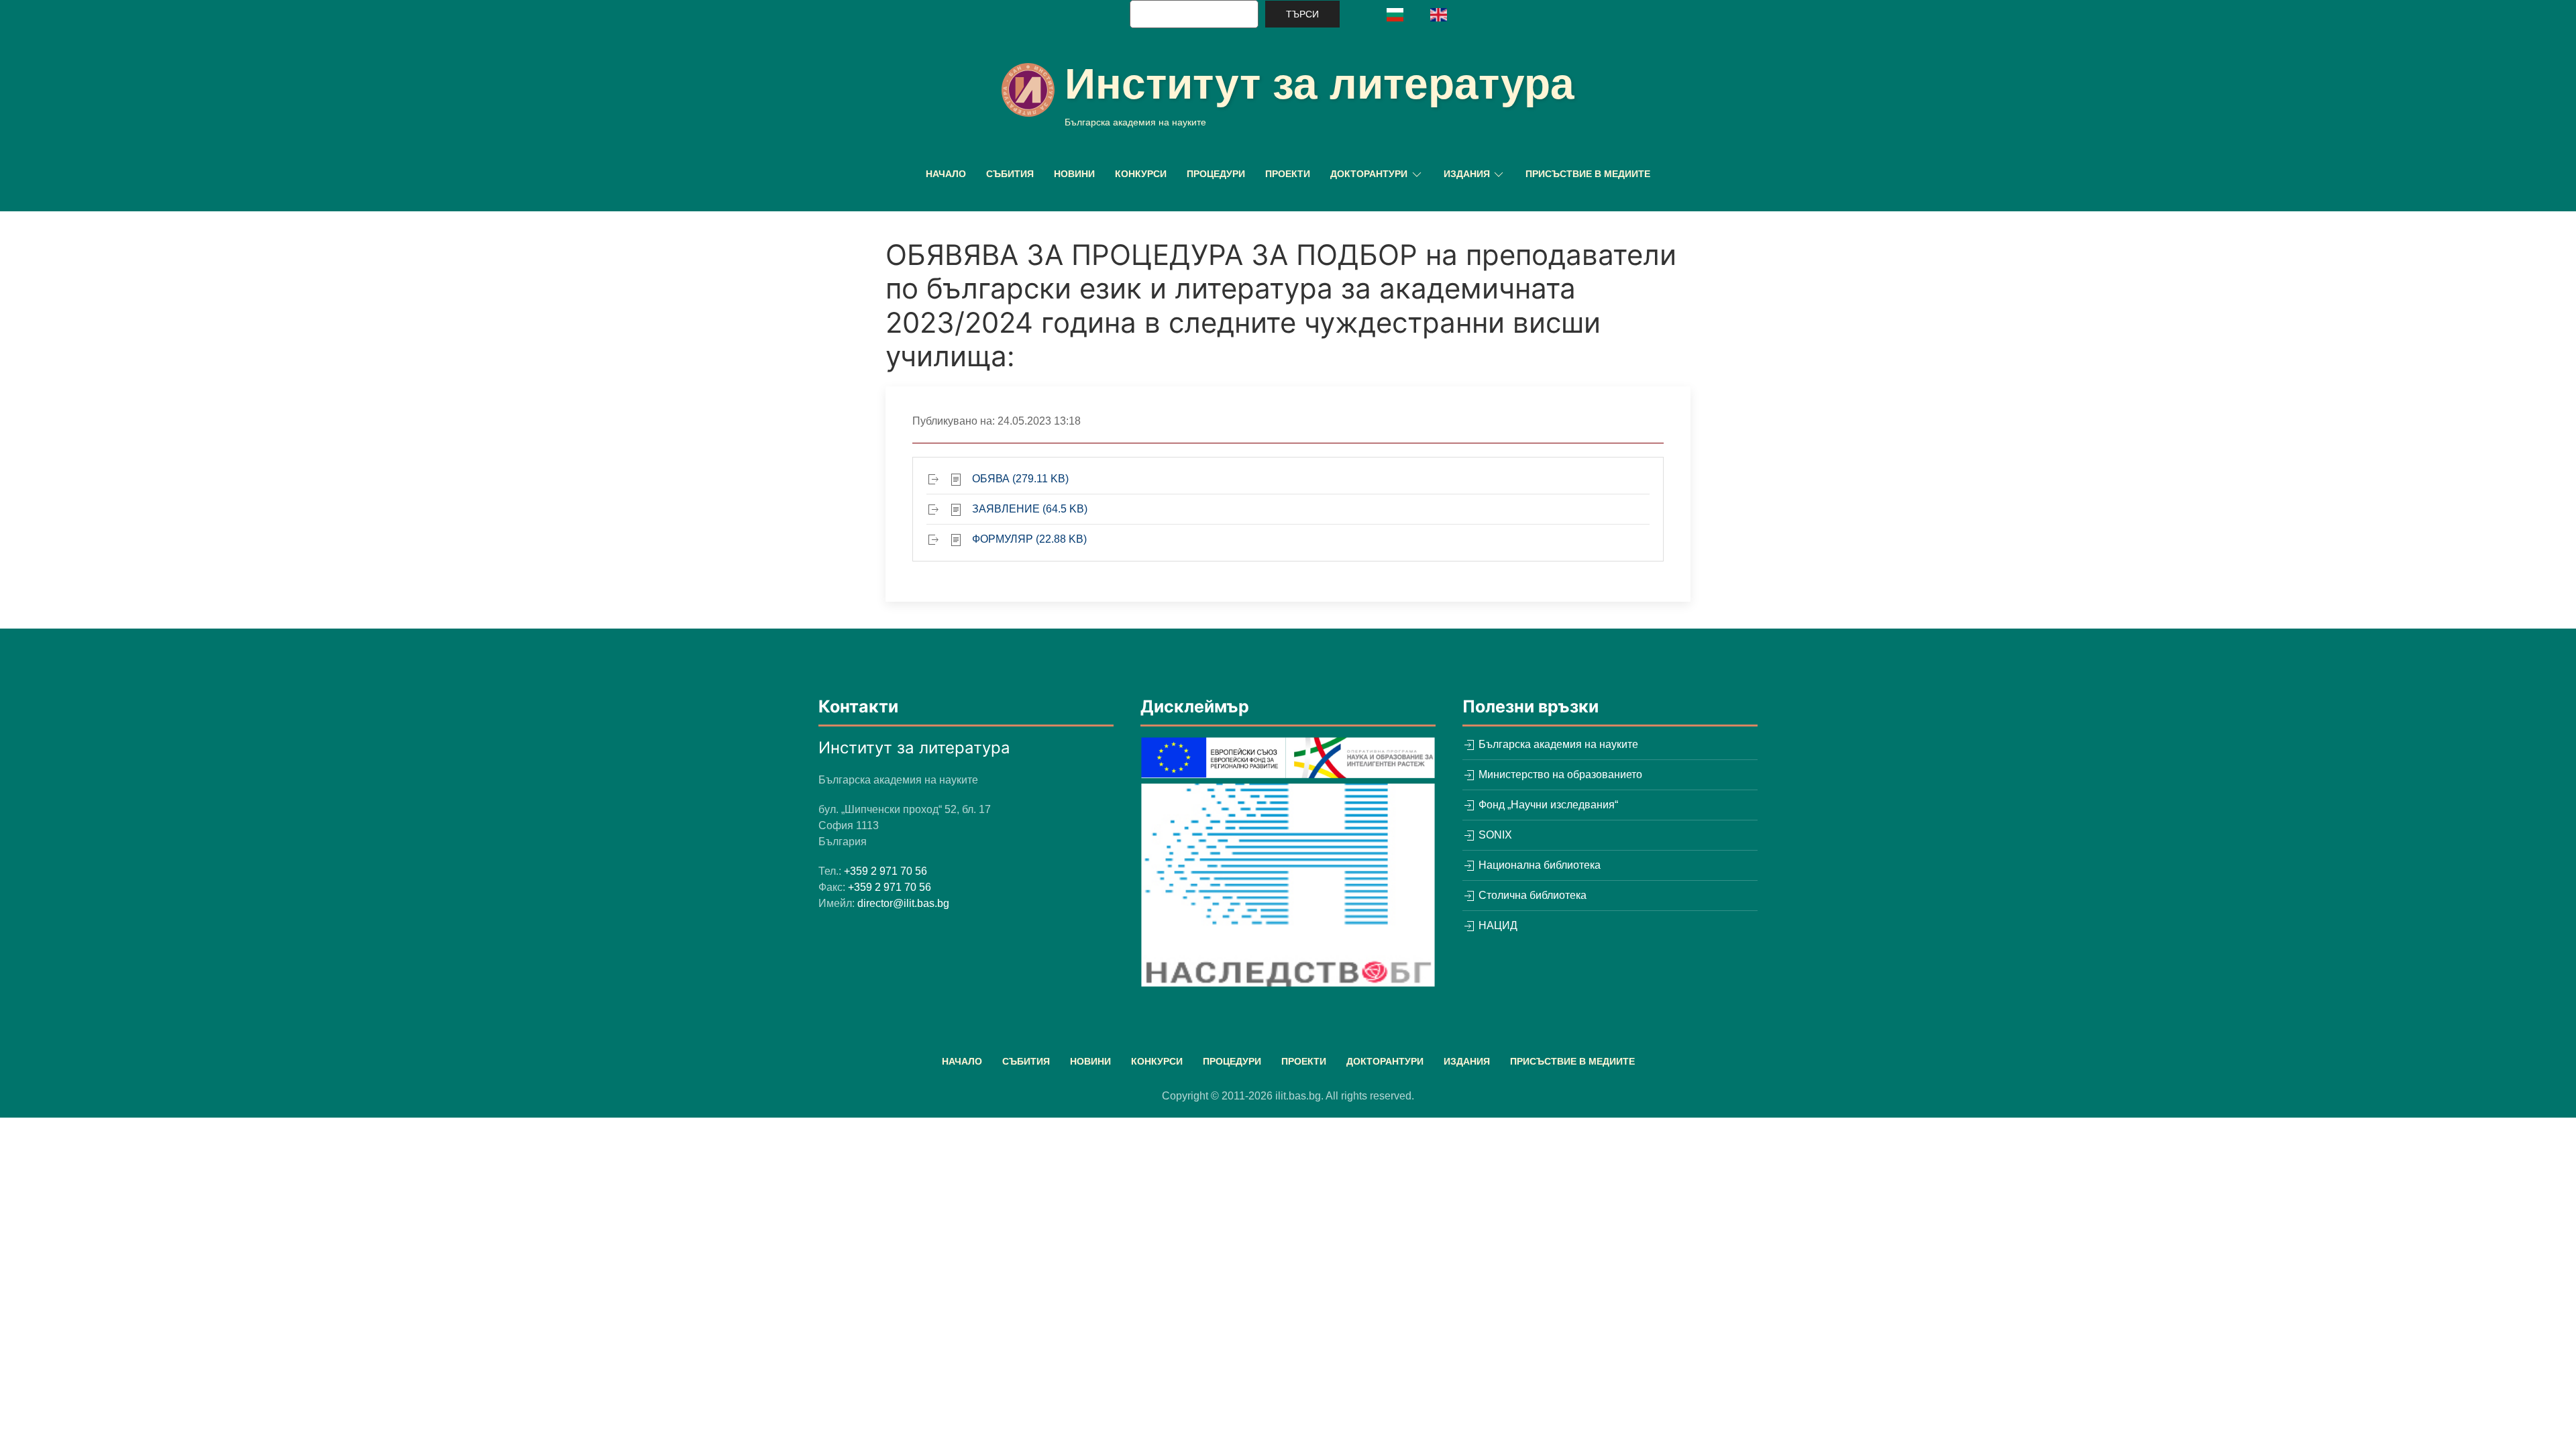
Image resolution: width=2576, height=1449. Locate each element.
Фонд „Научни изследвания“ (1547, 805)
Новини (1074, 174)
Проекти (1288, 174)
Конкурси (1141, 174)
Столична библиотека (1531, 895)
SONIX (1494, 835)
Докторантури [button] (1369, 174)
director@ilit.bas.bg (903, 903)
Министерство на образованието (1559, 774)
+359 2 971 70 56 (885, 871)
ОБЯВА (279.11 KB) (1020, 479)
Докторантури (1385, 1061)
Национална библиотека (1538, 865)
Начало (946, 174)
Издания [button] (1467, 174)
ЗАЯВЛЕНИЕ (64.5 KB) (1030, 509)
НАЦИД (1497, 925)
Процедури (1216, 174)
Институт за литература (1320, 84)
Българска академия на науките (1557, 744)
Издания (1467, 1061)
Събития (1010, 174)
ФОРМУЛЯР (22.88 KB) (1029, 539)
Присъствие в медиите (1588, 174)
